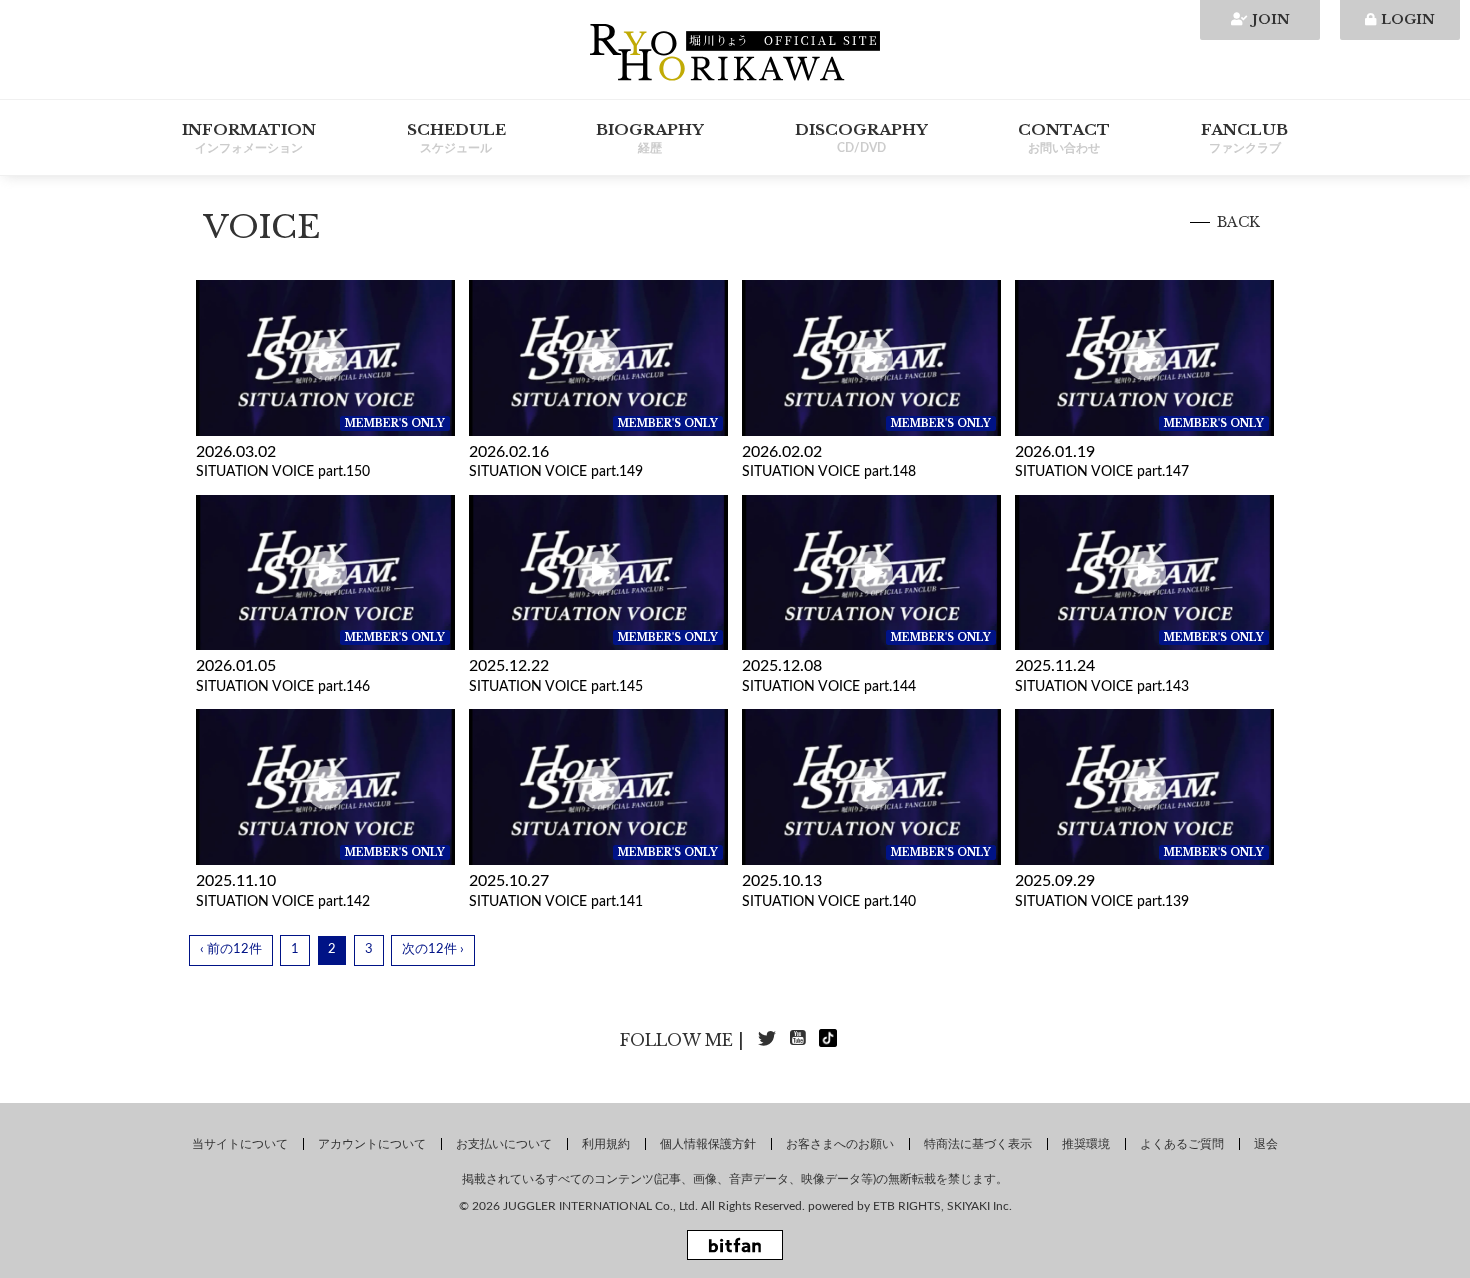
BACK (1238, 222)
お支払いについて (504, 1144)
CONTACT (1064, 137)
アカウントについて (372, 1144)
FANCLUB (1244, 137)
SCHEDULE (456, 137)
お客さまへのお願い (840, 1144)
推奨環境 (1086, 1144)
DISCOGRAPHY (861, 137)
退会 (1266, 1144)
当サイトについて (240, 1144)
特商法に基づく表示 (978, 1144)
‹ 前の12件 (231, 949)
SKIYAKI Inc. (979, 1206)
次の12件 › (433, 949)
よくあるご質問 (1182, 1144)
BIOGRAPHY (650, 137)
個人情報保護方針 (708, 1144)
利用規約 (606, 1144)
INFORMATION (249, 137)
